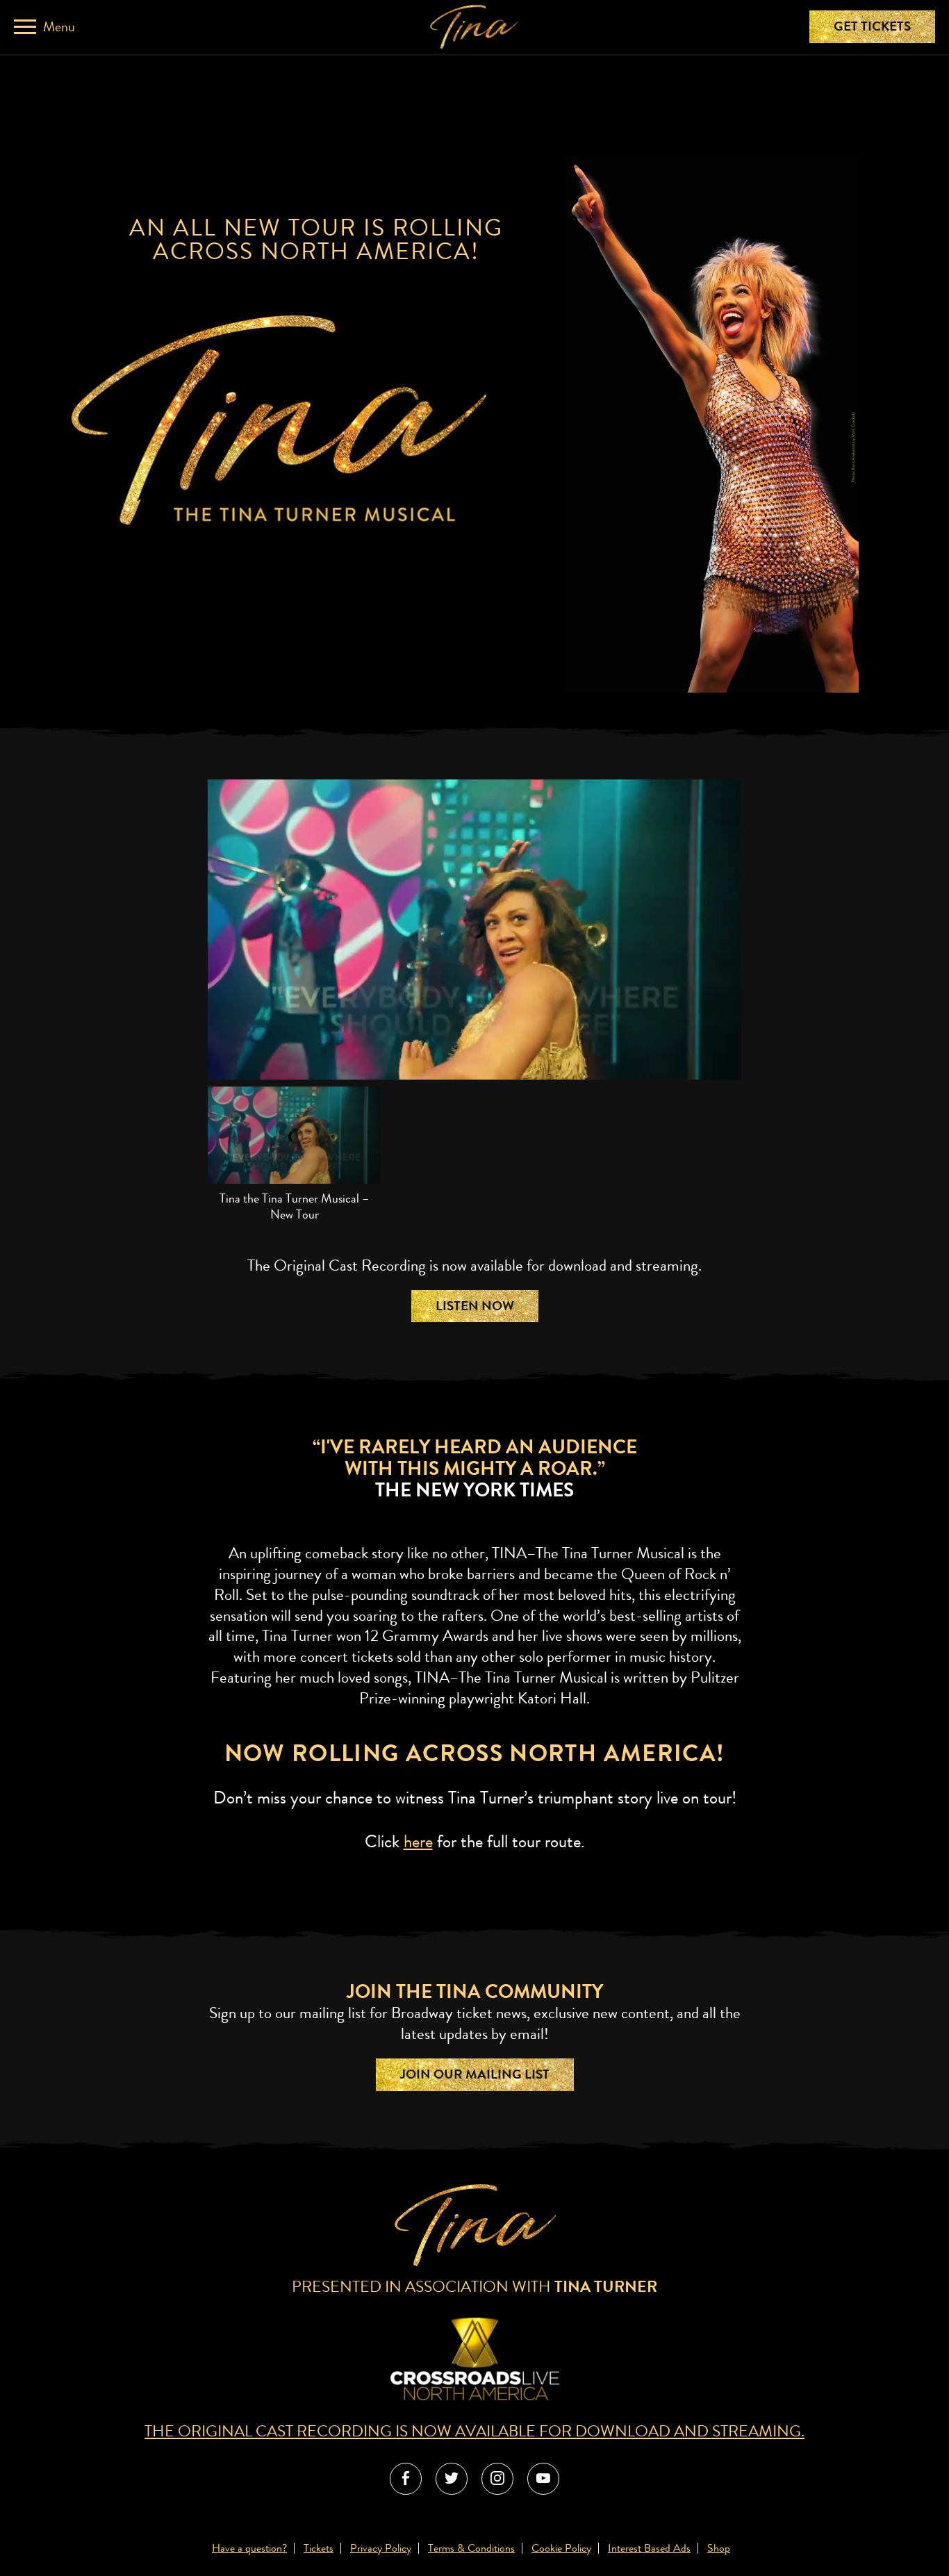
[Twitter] (452, 2479)
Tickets (319, 2548)
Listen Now (475, 1306)
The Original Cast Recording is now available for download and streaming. (474, 2431)
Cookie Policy (561, 2548)
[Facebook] (406, 2479)
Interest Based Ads (649, 2548)
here (418, 1842)
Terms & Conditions (471, 2548)
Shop (719, 2548)
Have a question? (249, 2548)
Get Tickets (872, 26)
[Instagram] (497, 2479)
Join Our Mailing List (475, 2074)
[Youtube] (543, 2479)
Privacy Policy (381, 2548)
